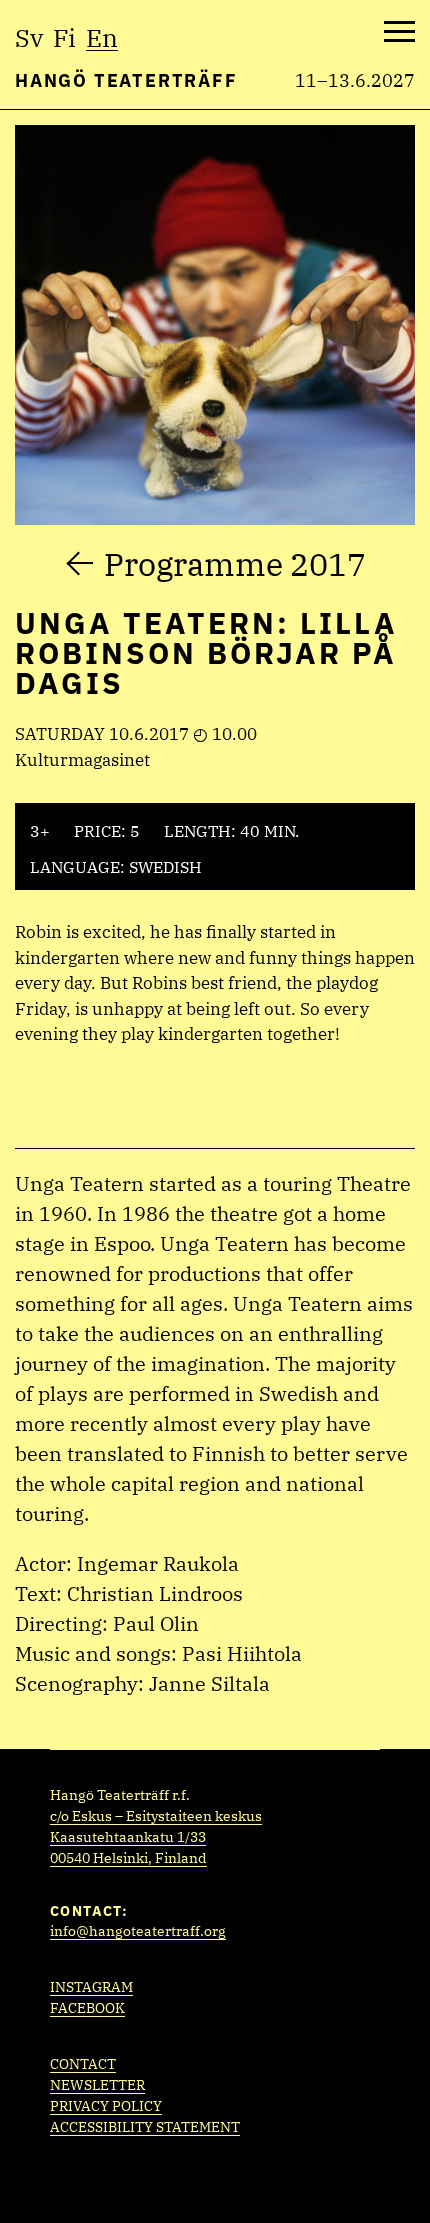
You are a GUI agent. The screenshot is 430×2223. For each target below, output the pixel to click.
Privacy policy (106, 2106)
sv (29, 37)
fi (64, 37)
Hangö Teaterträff (126, 80)
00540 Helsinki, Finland (128, 1858)
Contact (83, 2064)
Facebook (87, 2008)
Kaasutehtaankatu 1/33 (128, 1837)
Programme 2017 (235, 564)
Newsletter (97, 2085)
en (102, 37)
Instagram (91, 1987)
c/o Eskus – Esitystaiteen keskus (156, 1816)
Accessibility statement (145, 2127)
